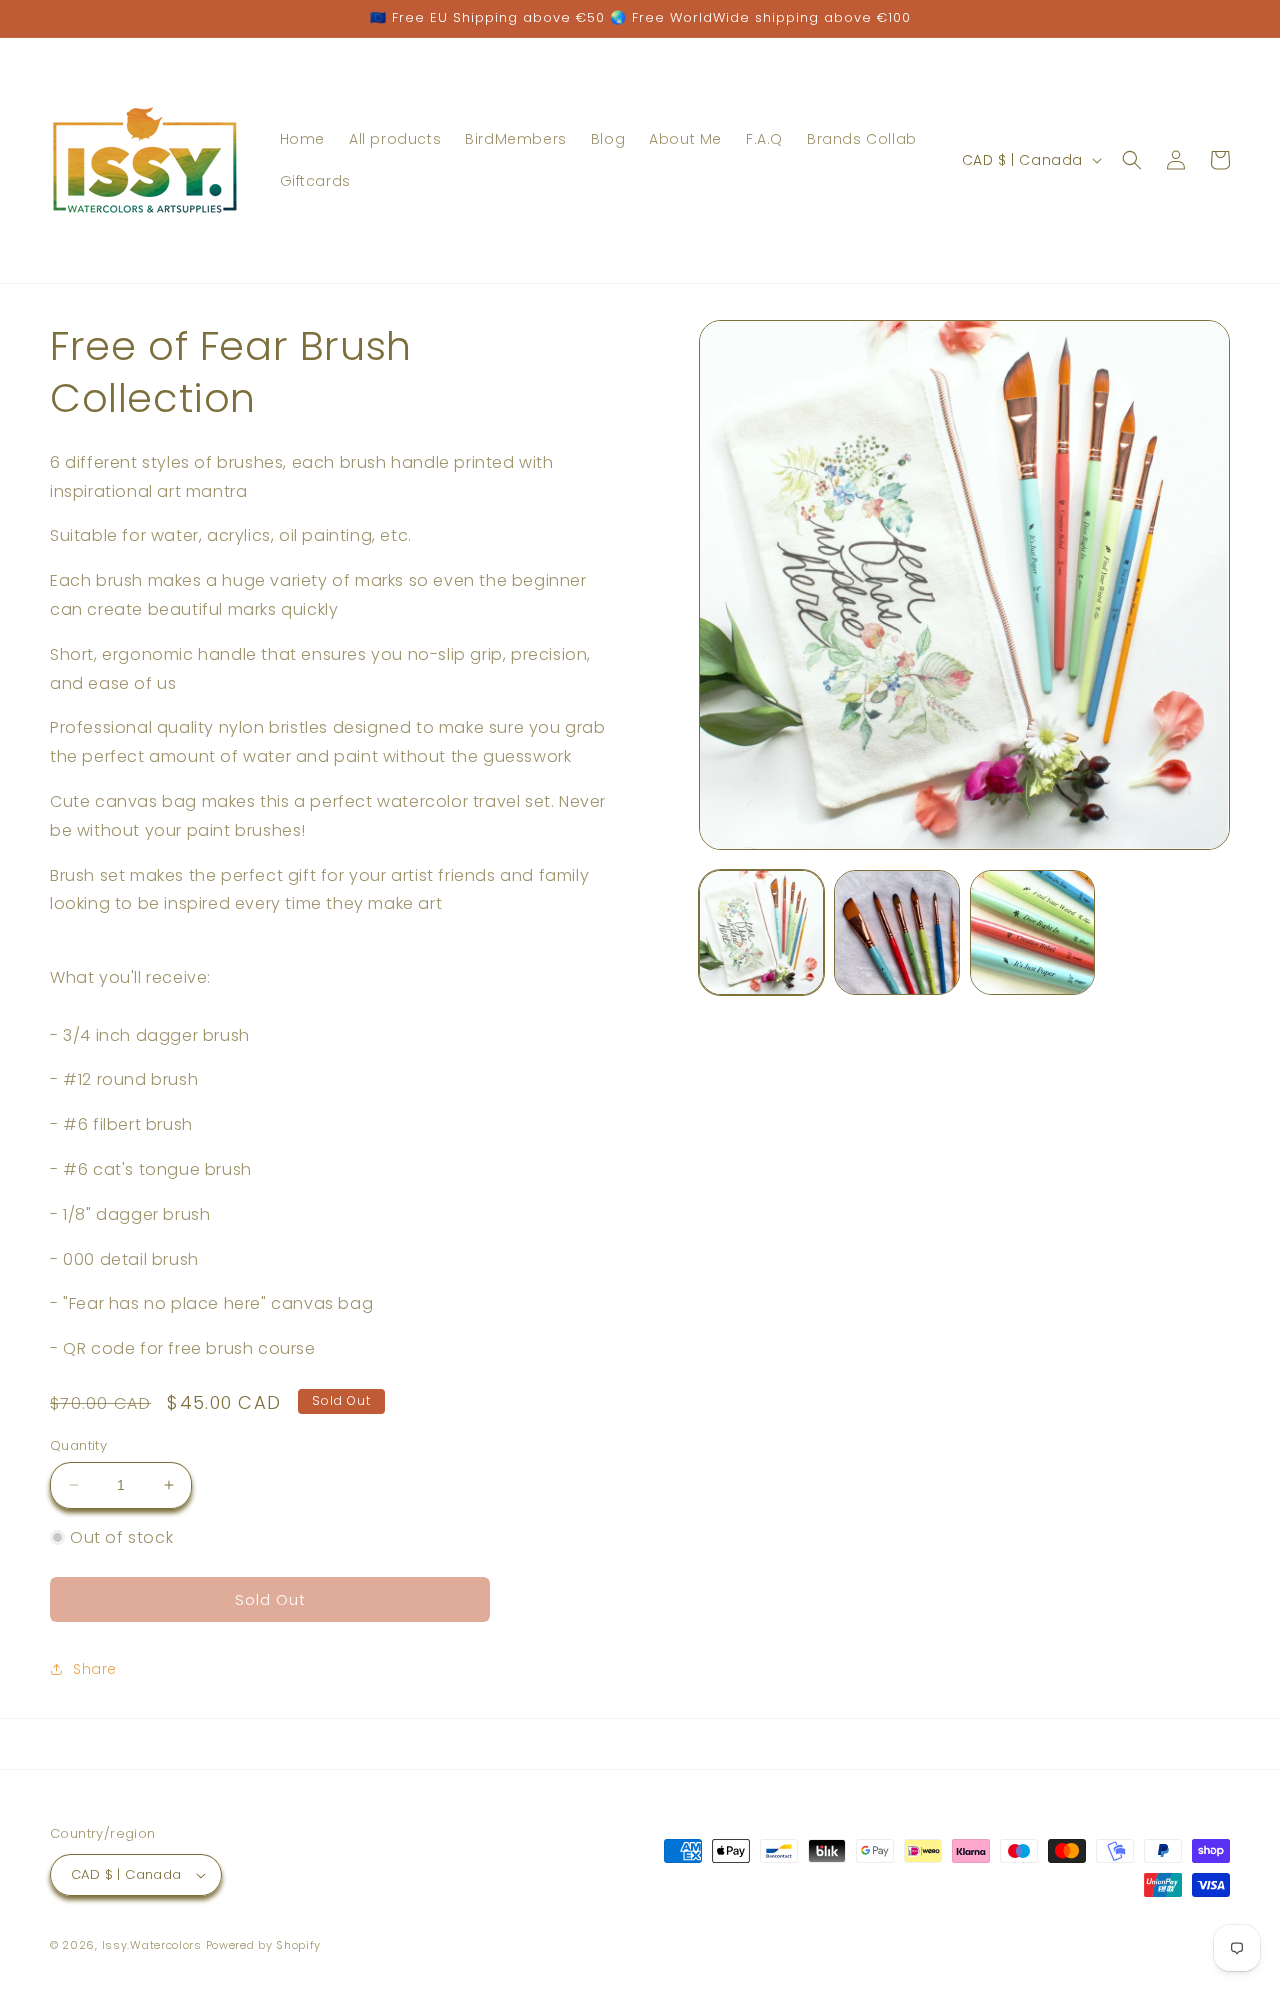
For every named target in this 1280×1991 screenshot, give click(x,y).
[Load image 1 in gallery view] (761, 932)
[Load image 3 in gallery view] (1032, 932)
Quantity (78, 1445)
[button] (1132, 160)
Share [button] (95, 1669)
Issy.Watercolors (152, 1945)
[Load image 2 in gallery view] (896, 932)
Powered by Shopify (264, 1945)
